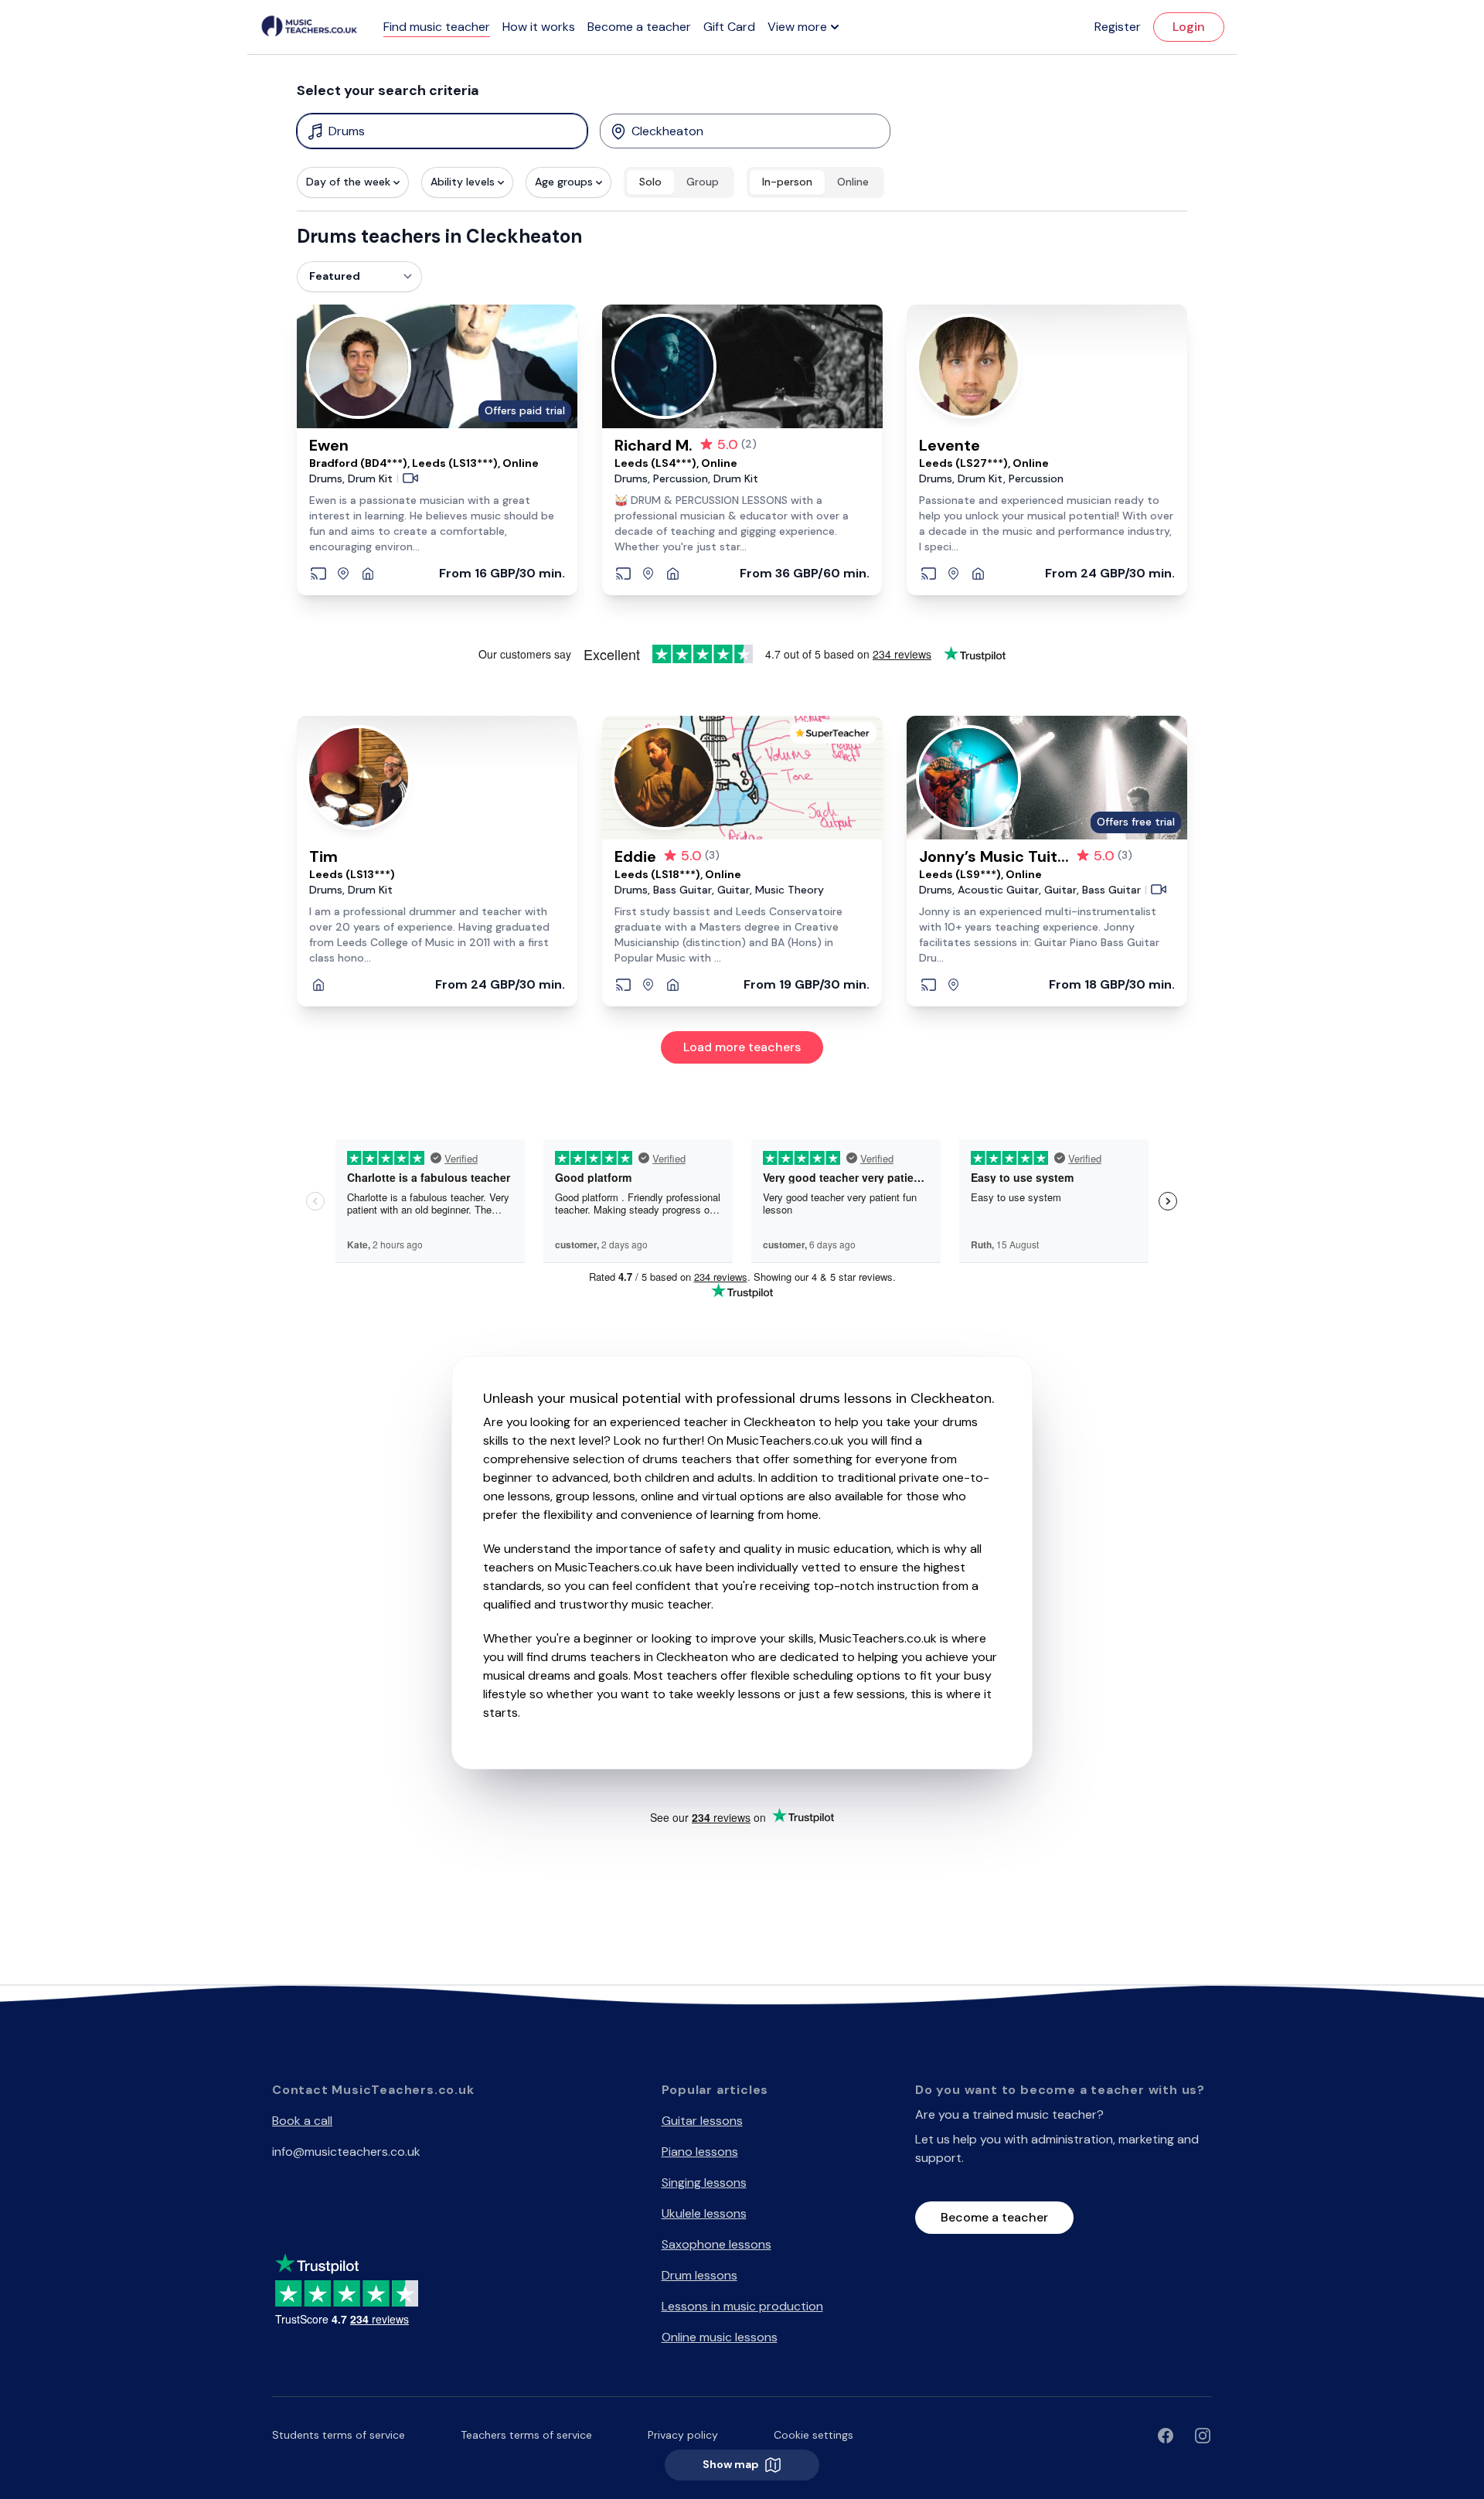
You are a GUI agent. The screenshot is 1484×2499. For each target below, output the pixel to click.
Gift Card (729, 27)
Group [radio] (703, 182)
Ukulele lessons (704, 2213)
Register (1118, 27)
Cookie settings (813, 2435)
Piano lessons (700, 2152)
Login (1189, 27)
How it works (539, 27)
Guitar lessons (702, 2121)
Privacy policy (683, 2435)
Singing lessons (704, 2182)
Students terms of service (339, 2435)
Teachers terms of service (526, 2435)
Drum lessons (699, 2275)
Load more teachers (742, 1047)
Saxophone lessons (716, 2244)
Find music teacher (437, 27)
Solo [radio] (650, 182)
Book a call (302, 2121)
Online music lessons (720, 2337)
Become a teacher (639, 27)
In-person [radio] (787, 182)
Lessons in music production (742, 2306)
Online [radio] (853, 182)
